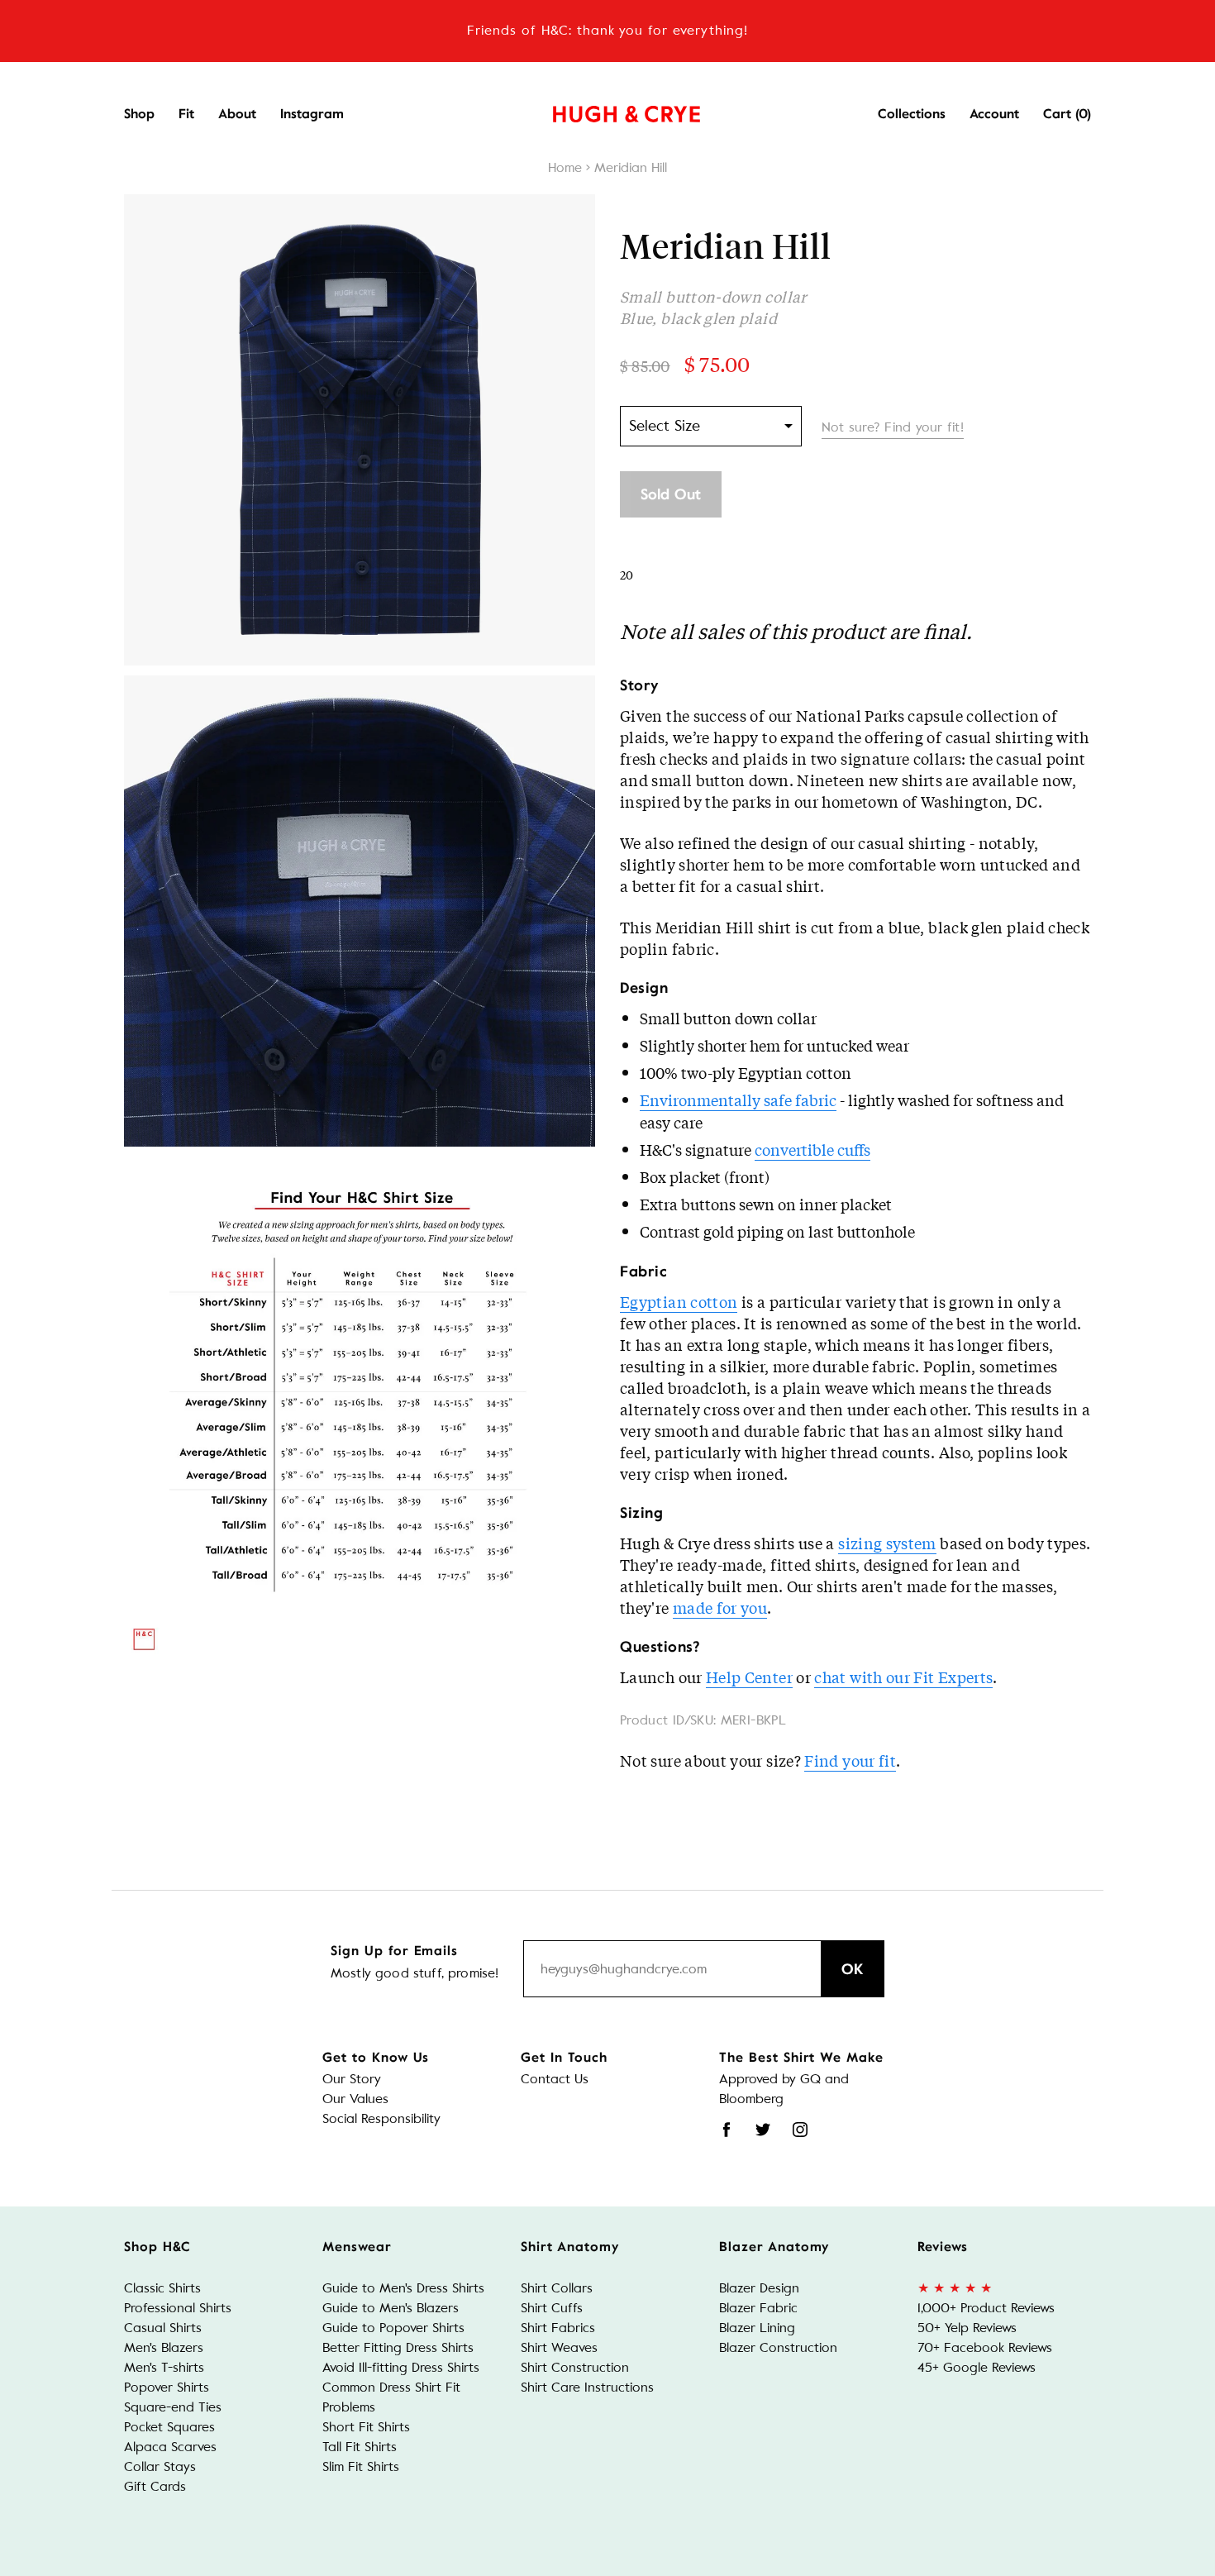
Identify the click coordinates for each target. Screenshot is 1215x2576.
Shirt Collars (557, 2288)
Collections (912, 114)
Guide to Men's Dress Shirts (403, 2288)
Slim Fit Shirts (361, 2466)
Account (994, 114)
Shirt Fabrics (558, 2328)
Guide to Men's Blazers (391, 2308)
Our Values (355, 2099)
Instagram (312, 114)
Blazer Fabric (758, 2308)
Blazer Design (759, 2288)
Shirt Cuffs (552, 2308)
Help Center (749, 1677)
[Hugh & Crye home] (606, 110)
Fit (186, 114)
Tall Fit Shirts (360, 2447)
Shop (139, 114)
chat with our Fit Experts (903, 1677)
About (237, 114)
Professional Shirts (178, 2308)
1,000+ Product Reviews (986, 2308)
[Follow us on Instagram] (800, 2130)
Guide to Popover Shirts (393, 2328)
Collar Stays (160, 2466)
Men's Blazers (164, 2347)
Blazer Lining (757, 2328)
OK (853, 1969)
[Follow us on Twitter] (763, 2130)
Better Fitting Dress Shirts (398, 2347)
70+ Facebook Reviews (985, 2347)
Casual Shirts (163, 2328)
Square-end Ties (173, 2407)
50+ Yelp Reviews (967, 2328)
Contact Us (555, 2079)
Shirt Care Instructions (587, 2387)
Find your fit (850, 1760)
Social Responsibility (381, 2118)
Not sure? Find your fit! (893, 427)
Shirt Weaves (559, 2347)
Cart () (1067, 114)
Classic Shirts (162, 2288)
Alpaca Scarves (170, 2447)
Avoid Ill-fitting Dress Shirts (401, 2367)
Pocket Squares (169, 2427)
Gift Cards (155, 2486)
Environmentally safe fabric (738, 1100)
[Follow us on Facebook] (727, 2130)
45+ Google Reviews (977, 2367)
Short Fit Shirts (366, 2427)
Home (565, 167)
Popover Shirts (167, 2387)
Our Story (352, 2079)
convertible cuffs (812, 1149)
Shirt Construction (575, 2367)
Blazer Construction (778, 2347)
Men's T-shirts (164, 2367)
